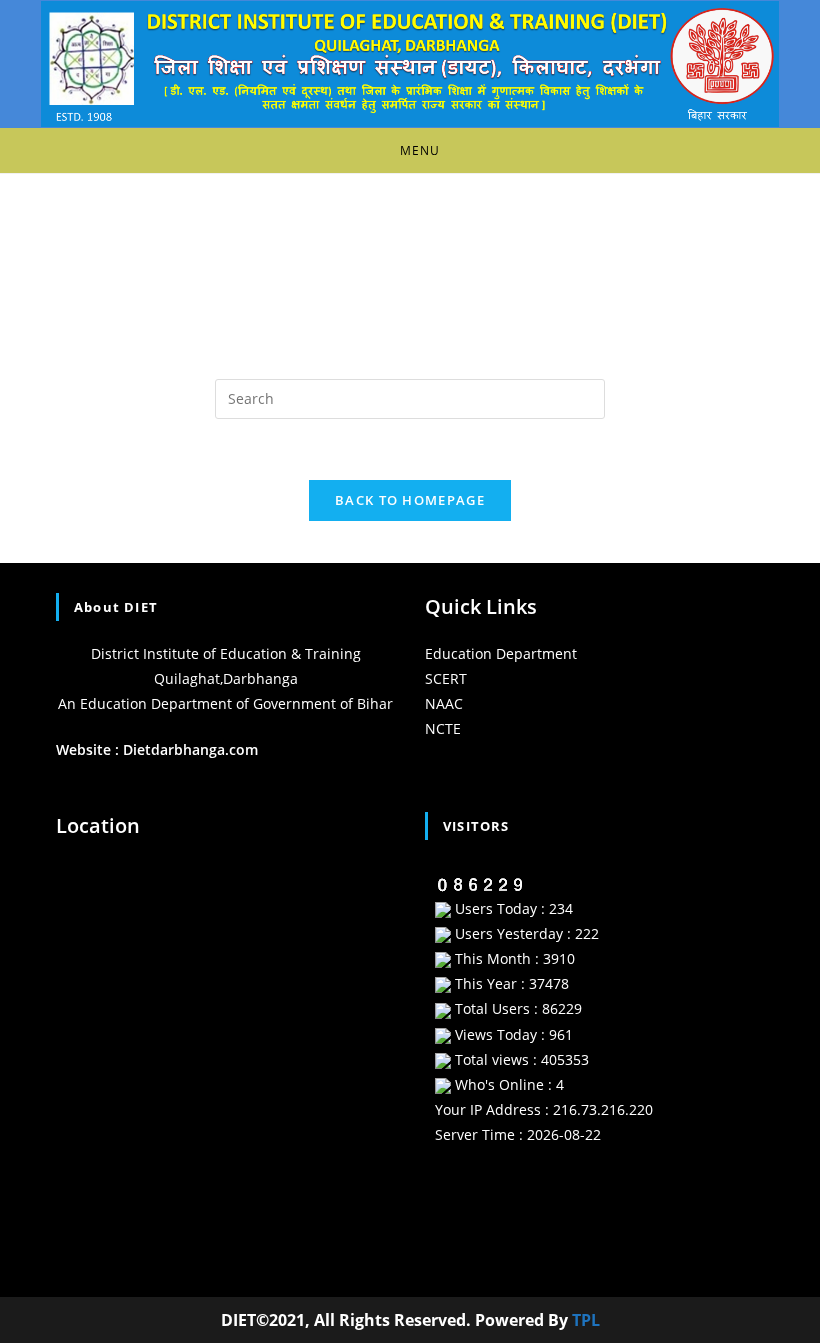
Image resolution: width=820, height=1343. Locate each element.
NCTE (443, 728)
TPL (586, 1320)
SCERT (446, 678)
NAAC (444, 703)
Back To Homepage (410, 500)
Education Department (501, 653)
